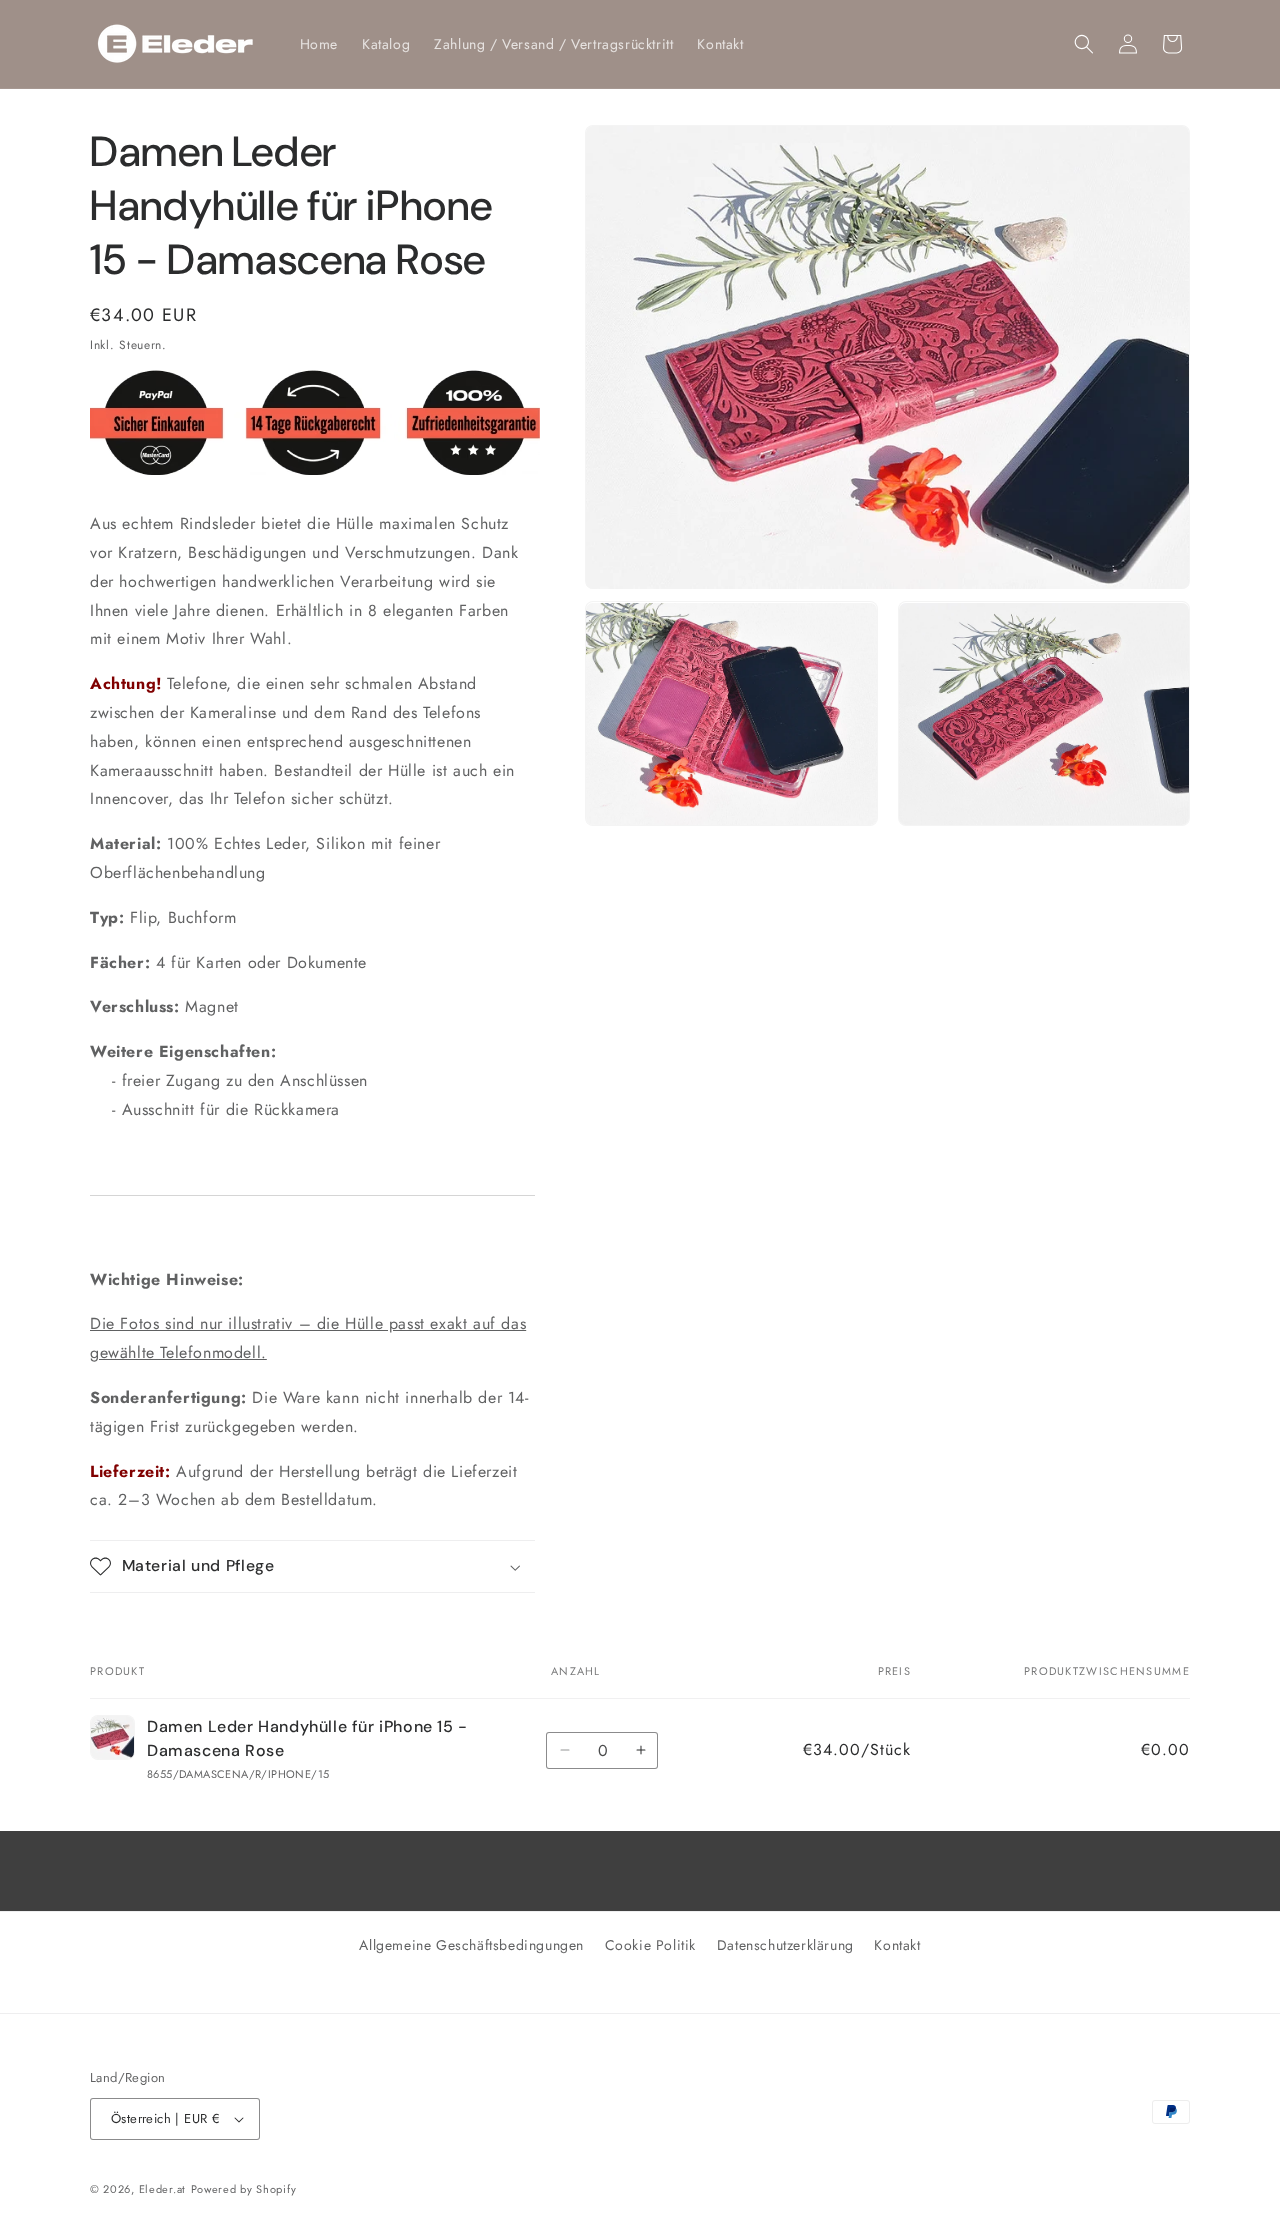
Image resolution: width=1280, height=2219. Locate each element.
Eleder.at (162, 2189)
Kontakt (897, 1945)
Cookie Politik (650, 1945)
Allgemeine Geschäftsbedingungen (471, 1945)
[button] (1084, 44)
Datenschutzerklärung (785, 1945)
